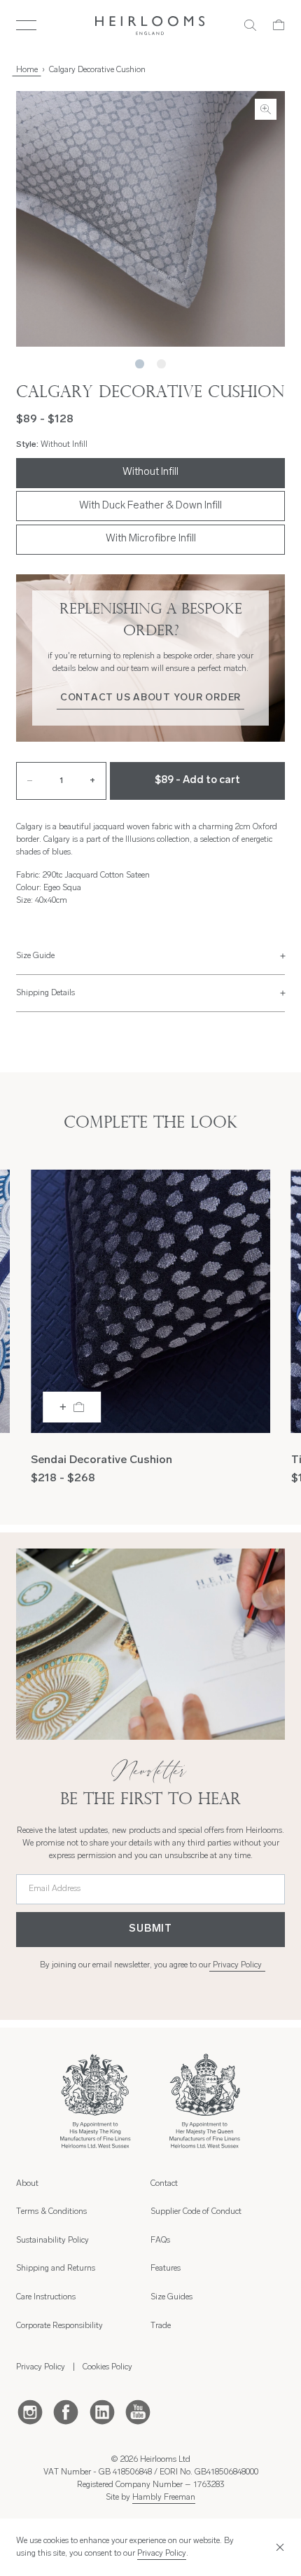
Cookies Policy (107, 2367)
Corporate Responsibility (59, 2326)
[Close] (278, 2548)
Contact (164, 2184)
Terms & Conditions (51, 2212)
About (27, 2184)
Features (166, 2269)
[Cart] (279, 25)
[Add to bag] (72, 1407)
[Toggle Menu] (26, 25)
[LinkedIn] (102, 2411)
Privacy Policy (237, 1965)
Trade (161, 2326)
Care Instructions (46, 2297)
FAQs (160, 2241)
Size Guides (171, 2297)
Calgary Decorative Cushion (97, 70)
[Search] (250, 25)
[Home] (150, 26)
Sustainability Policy (52, 2241)
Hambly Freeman (164, 2498)
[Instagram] (30, 2411)
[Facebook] (66, 2411)
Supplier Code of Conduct (196, 2212)
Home (27, 70)
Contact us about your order (150, 698)
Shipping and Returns (56, 2269)
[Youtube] (138, 2411)
